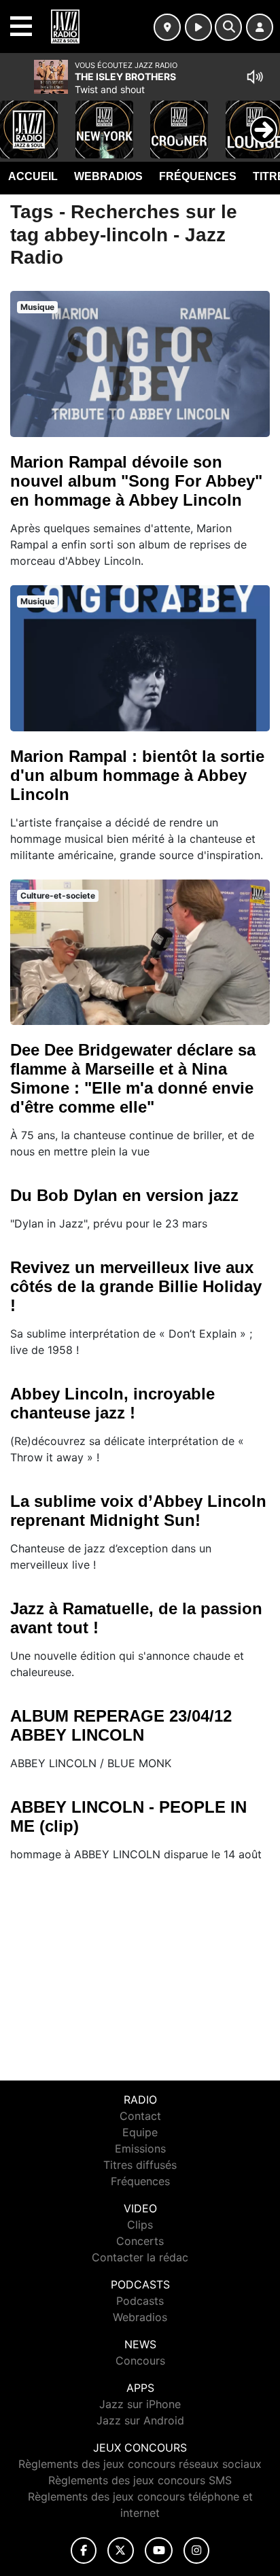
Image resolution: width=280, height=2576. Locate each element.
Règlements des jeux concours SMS (140, 2480)
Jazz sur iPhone (140, 2404)
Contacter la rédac (140, 2257)
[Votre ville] (167, 27)
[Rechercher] (228, 27)
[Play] (18, 120)
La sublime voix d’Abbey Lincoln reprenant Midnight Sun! (138, 1511)
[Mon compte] (260, 27)
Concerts (140, 2241)
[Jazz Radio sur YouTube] (159, 2551)
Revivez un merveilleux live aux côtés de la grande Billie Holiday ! (136, 1286)
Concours (140, 2361)
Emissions (140, 2148)
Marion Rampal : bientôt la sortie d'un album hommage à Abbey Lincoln (137, 775)
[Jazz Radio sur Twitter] (121, 2551)
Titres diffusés (140, 2165)
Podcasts (140, 2301)
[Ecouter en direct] (198, 27)
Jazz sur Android (140, 2420)
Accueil (33, 176)
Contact (140, 2116)
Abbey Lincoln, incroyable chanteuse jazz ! (112, 1403)
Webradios (108, 176)
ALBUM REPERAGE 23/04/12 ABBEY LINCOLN (121, 1725)
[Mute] (255, 77)
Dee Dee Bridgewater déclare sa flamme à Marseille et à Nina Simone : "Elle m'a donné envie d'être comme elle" (133, 1078)
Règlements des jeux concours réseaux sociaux (140, 2464)
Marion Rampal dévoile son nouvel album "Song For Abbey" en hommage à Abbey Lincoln (136, 481)
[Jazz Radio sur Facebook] (84, 2551)
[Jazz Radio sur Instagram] (196, 2551)
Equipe (140, 2132)
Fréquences (198, 176)
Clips (140, 2225)
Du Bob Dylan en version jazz (124, 1195)
